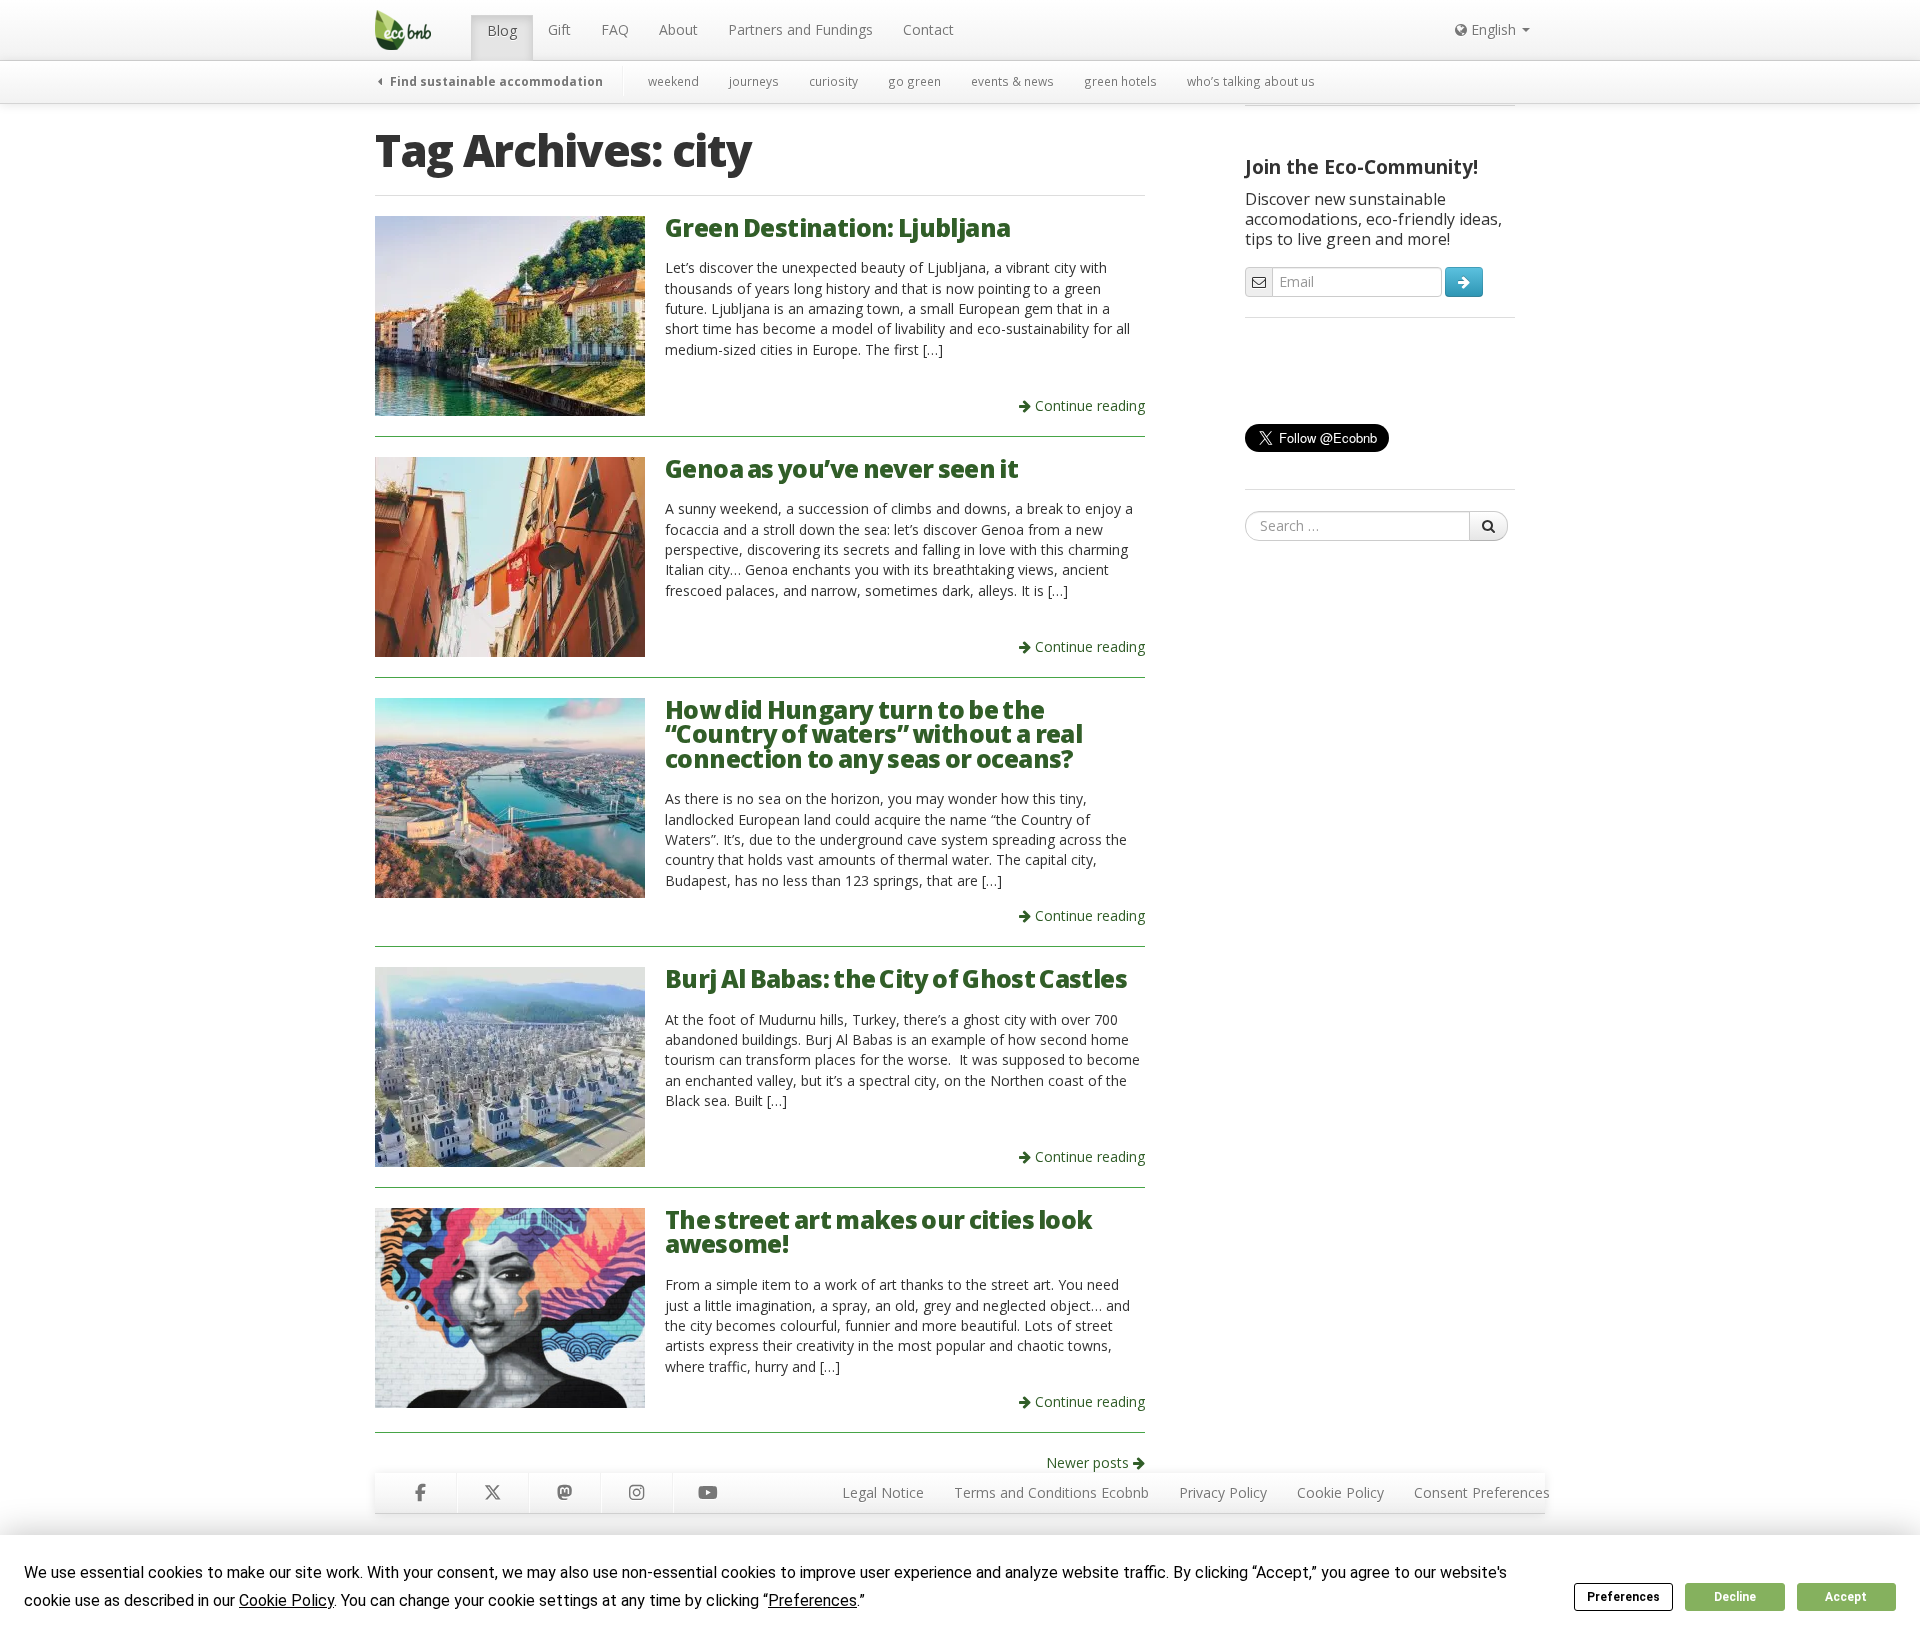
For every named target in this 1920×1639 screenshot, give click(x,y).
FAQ (615, 29)
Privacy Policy (1223, 1492)
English (1493, 29)
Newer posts (1089, 1462)
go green (914, 81)
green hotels (1120, 81)
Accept (1846, 1597)
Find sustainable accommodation (495, 81)
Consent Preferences (1482, 1492)
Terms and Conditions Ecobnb (1051, 1492)
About (678, 29)
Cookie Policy (1340, 1492)
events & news (1012, 81)
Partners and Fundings (800, 29)
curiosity (833, 81)
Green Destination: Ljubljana (837, 227)
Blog (502, 30)
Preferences (1623, 1597)
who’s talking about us (1251, 81)
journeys (754, 81)
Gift (559, 29)
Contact (928, 29)
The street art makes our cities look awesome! (879, 1232)
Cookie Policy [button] (286, 1600)
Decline (1735, 1597)
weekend (673, 81)
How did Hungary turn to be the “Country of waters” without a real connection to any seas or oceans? (873, 734)
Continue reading (1088, 405)
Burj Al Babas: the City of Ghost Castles (896, 978)
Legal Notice (883, 1492)
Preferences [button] (812, 1600)
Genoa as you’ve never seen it (841, 468)
